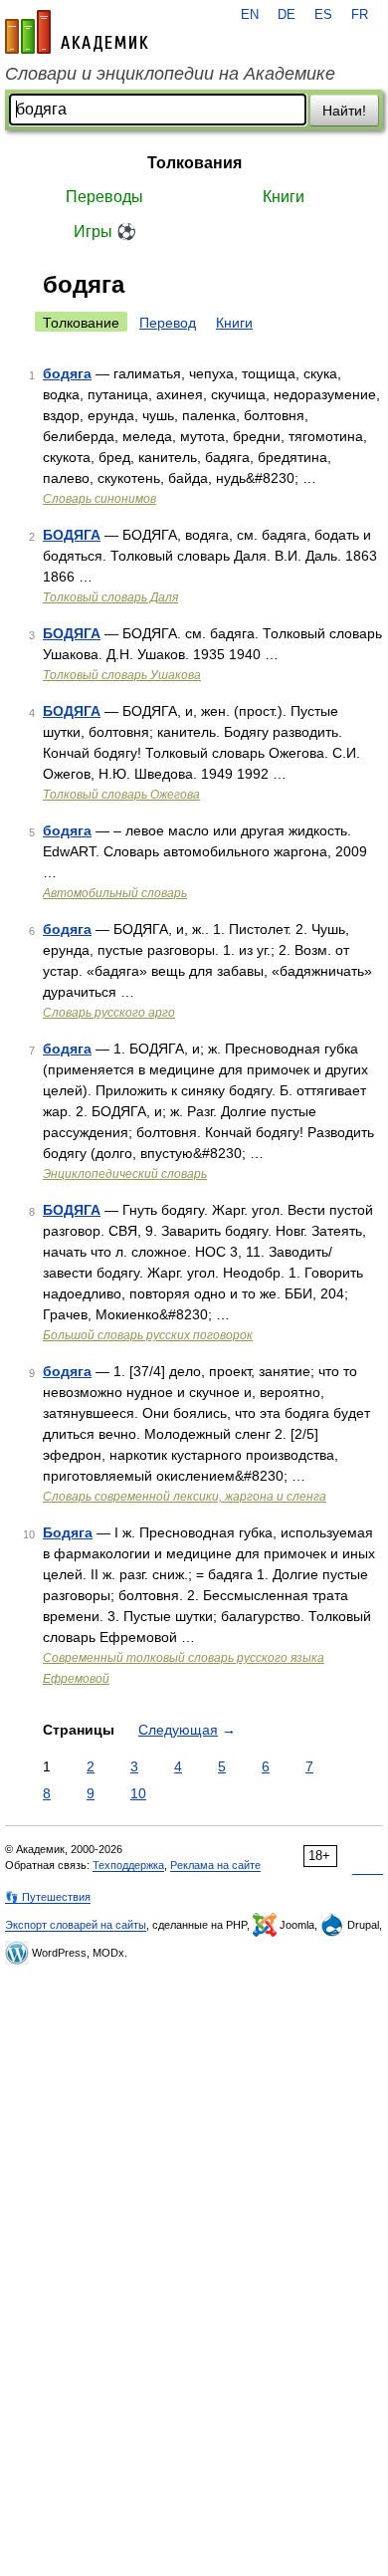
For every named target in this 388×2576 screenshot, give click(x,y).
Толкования (194, 163)
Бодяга (68, 1532)
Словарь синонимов (99, 499)
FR (360, 15)
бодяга (67, 373)
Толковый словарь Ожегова (121, 795)
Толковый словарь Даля (110, 597)
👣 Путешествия (48, 1897)
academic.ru (77, 32)
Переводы (104, 197)
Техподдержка (128, 1865)
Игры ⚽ (105, 232)
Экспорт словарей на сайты (76, 1925)
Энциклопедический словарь (125, 1174)
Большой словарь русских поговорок (148, 1335)
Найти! (344, 111)
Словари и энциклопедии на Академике (170, 74)
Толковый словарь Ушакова (122, 675)
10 (138, 1793)
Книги (284, 197)
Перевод (168, 323)
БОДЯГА (72, 535)
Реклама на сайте (215, 1865)
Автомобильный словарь (115, 893)
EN (250, 15)
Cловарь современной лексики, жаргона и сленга (185, 1497)
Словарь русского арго (109, 1013)
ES (323, 15)
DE (287, 15)
